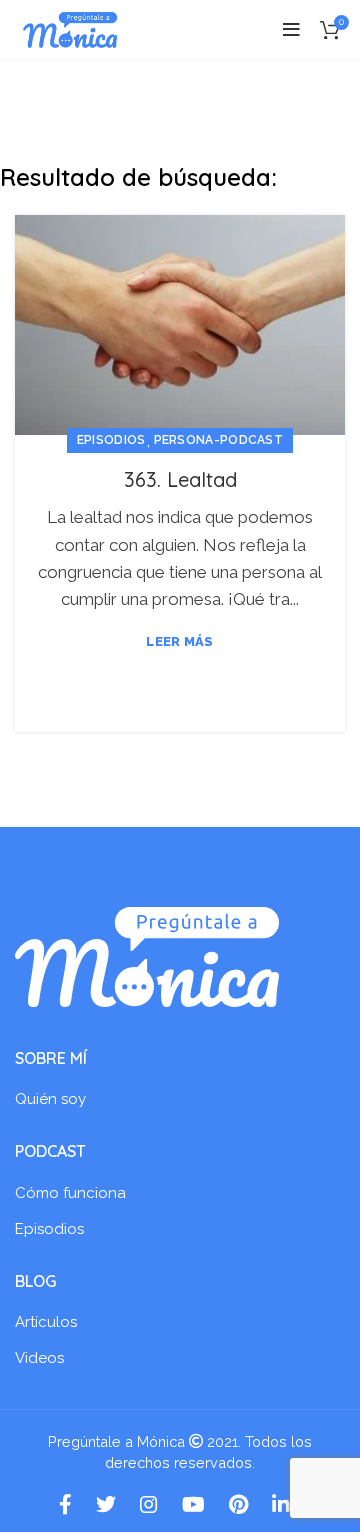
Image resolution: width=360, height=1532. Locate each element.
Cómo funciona (70, 1193)
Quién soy (50, 1099)
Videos (39, 1358)
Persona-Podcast (219, 440)
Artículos (46, 1322)
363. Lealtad (180, 479)
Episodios (111, 440)
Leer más (179, 641)
